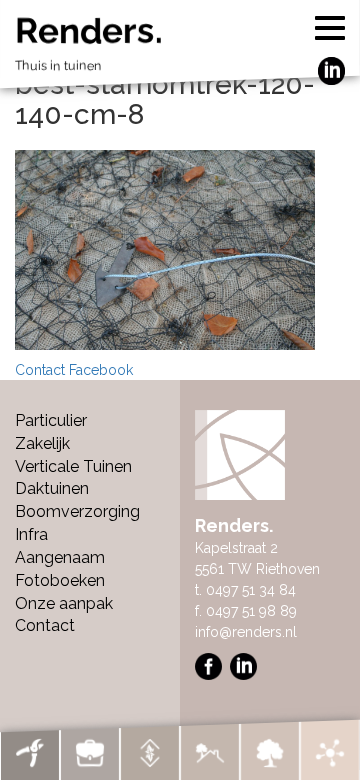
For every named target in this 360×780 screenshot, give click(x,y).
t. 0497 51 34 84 (245, 590)
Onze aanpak (64, 603)
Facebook (101, 370)
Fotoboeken (60, 580)
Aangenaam (60, 557)
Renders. (89, 43)
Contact (40, 370)
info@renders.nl (246, 632)
